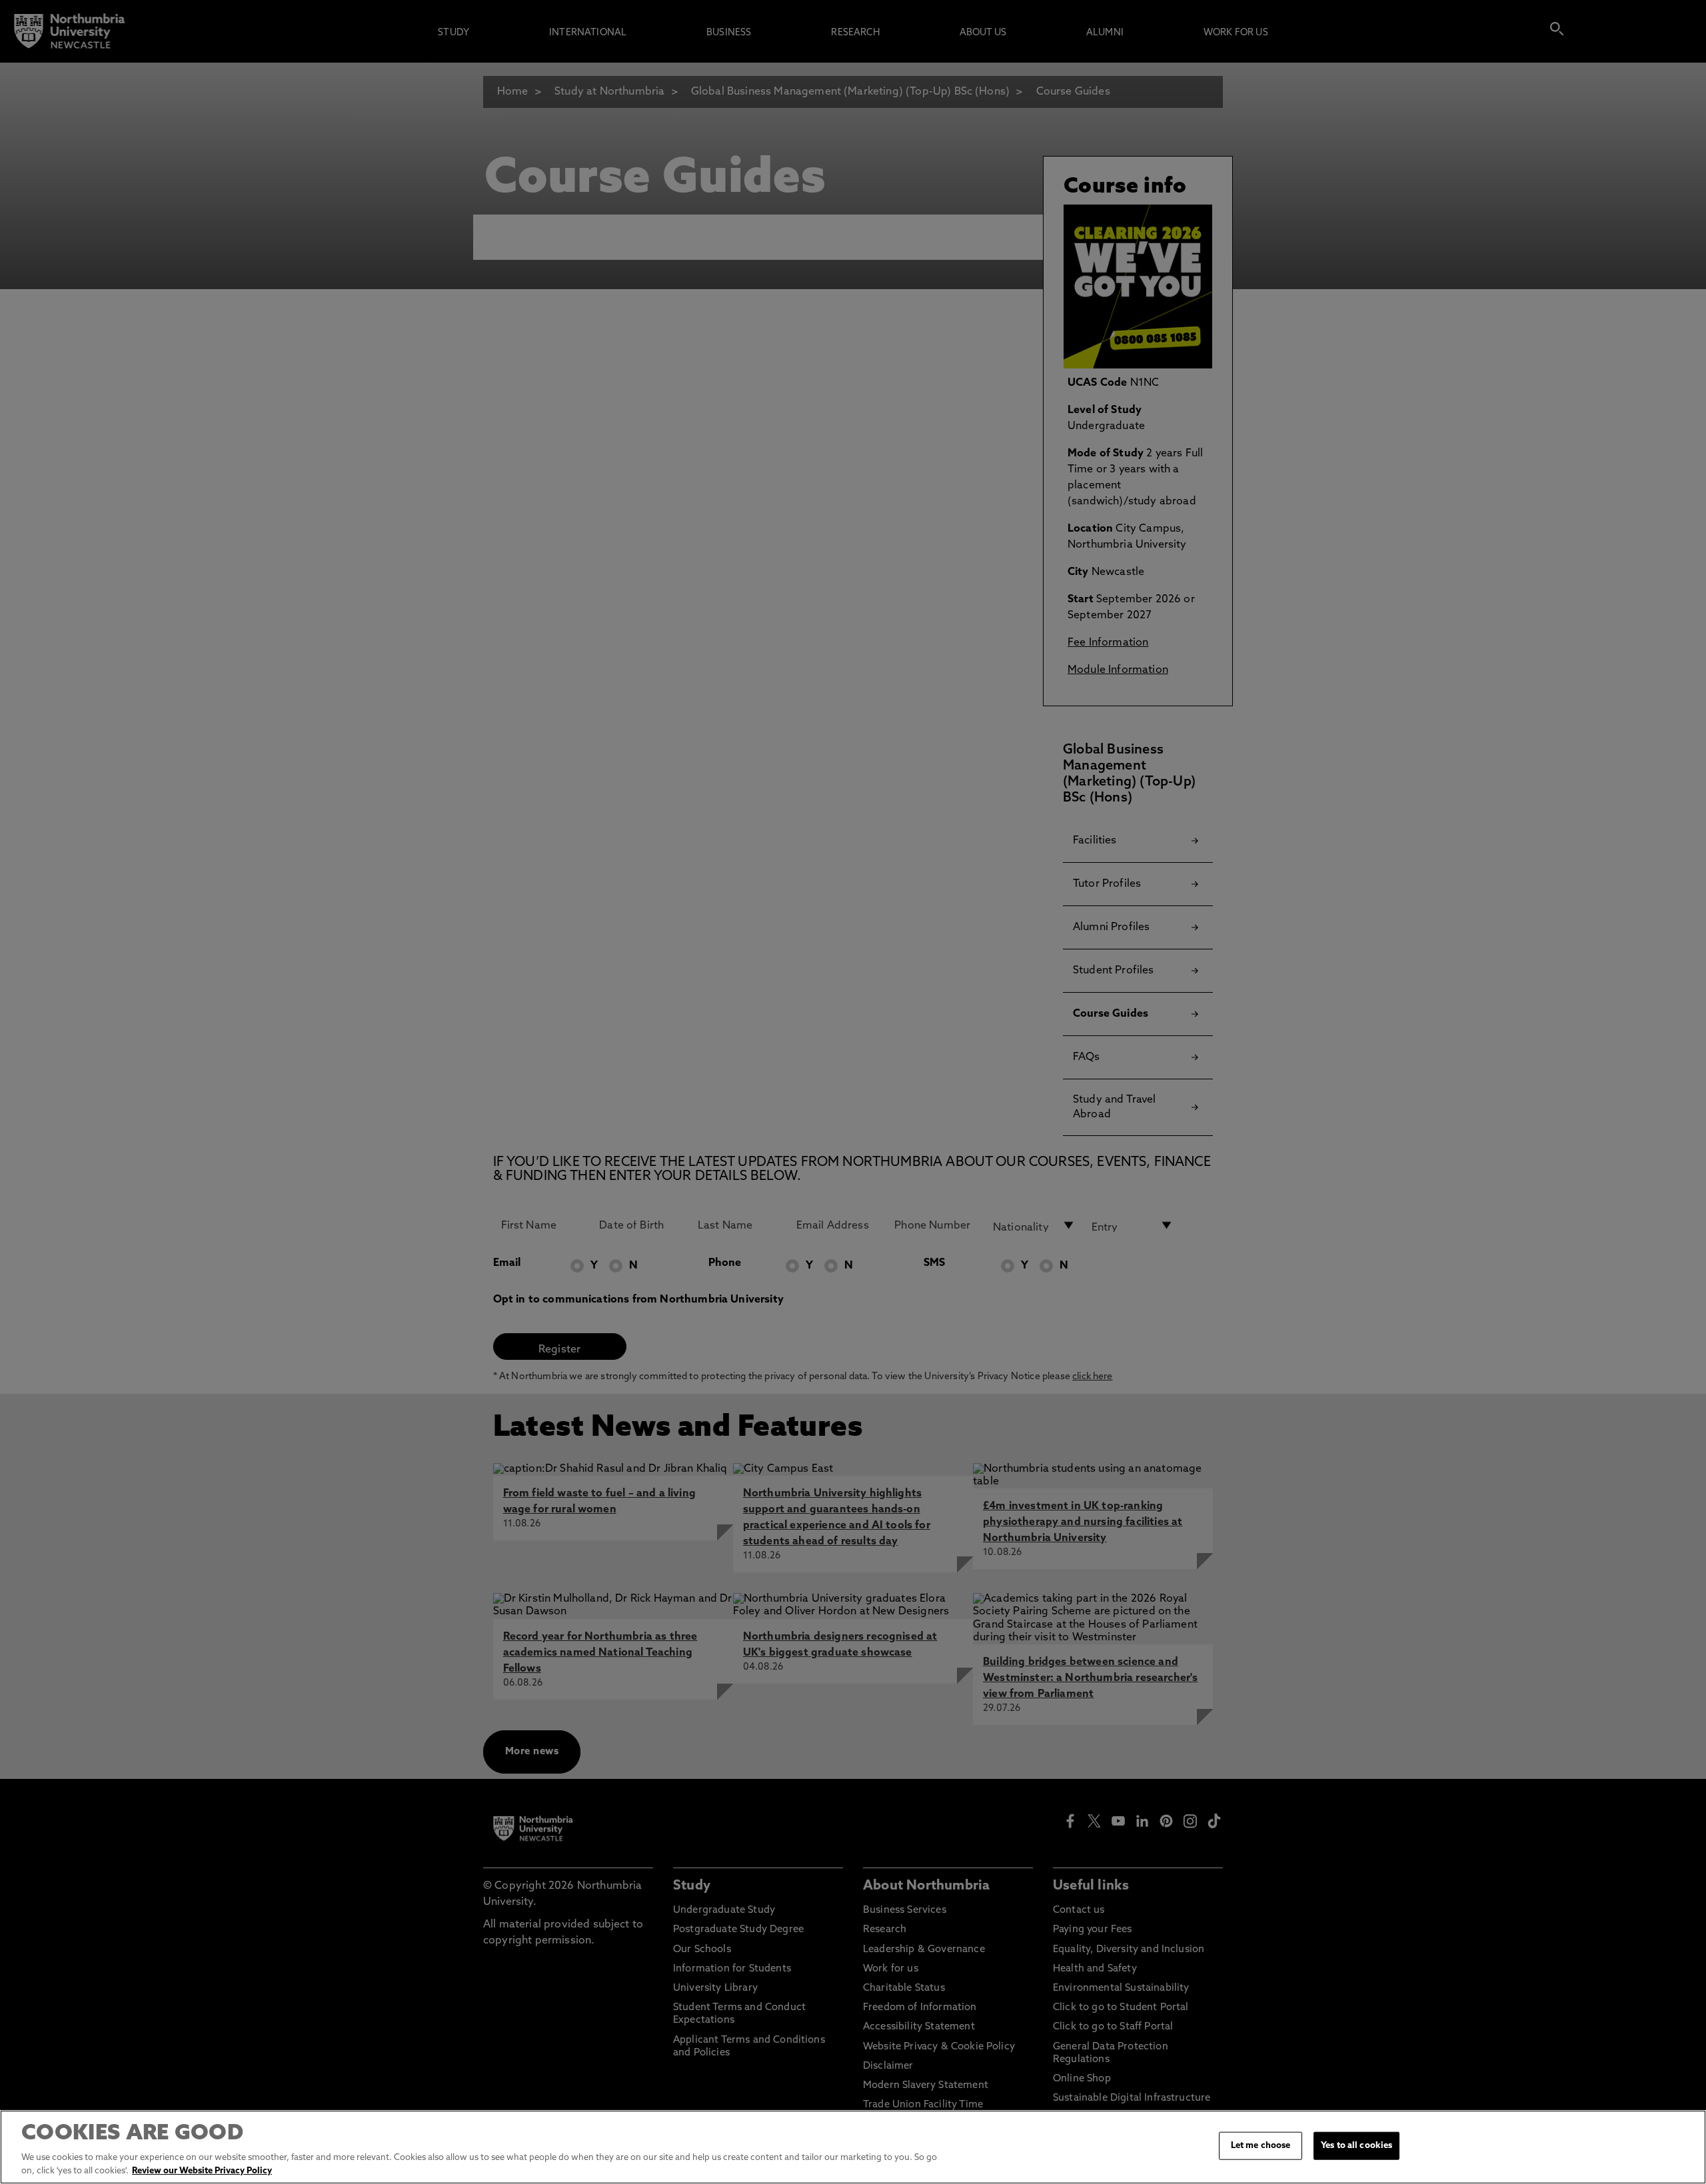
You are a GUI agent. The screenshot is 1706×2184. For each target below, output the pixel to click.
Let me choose (1261, 2146)
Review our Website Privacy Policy (202, 2170)
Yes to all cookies (1356, 2146)
